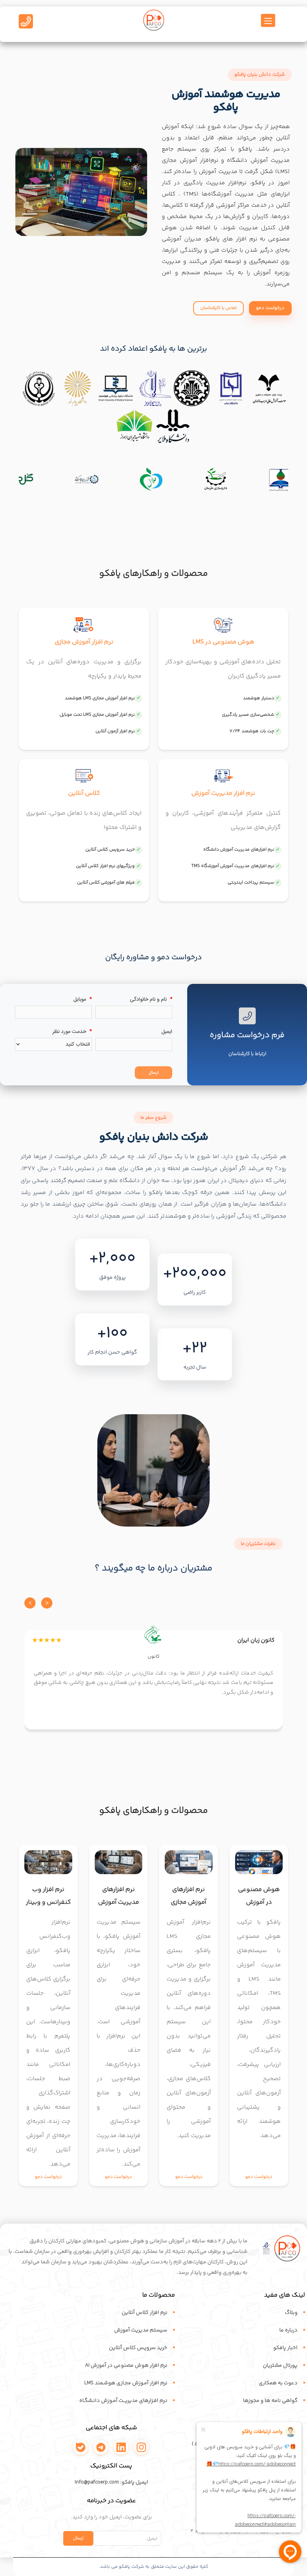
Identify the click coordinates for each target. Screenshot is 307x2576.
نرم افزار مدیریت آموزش (223, 796)
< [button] (30, 1606)
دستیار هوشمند (259, 701)
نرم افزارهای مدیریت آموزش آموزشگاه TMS (233, 869)
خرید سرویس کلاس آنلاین (110, 853)
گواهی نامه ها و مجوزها (270, 2404)
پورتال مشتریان (280, 2369)
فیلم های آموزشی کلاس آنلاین (106, 886)
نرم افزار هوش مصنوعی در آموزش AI (126, 2369)
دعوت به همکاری (278, 2386)
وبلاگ (291, 2316)
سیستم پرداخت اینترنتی (251, 886)
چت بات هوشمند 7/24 (252, 734)
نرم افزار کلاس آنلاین (145, 2316)
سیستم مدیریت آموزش (141, 2333)
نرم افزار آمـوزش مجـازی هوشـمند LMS (126, 2386)
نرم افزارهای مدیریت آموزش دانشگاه (239, 853)
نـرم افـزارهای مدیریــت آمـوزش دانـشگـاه (123, 2404)
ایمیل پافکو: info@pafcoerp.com (111, 2485)
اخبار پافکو (285, 2351)
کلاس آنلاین (84, 796)
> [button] (47, 1606)
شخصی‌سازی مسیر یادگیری (248, 718)
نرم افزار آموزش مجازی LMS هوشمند (100, 701)
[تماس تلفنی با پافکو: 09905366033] (26, 23)
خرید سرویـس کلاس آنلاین (138, 2351)
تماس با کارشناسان (218, 311)
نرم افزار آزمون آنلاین (115, 734)
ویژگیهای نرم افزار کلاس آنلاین (105, 869)
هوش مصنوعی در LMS (223, 645)
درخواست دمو (270, 311)
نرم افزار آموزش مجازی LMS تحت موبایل (97, 718)
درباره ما (288, 2333)
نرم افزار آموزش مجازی (84, 645)
